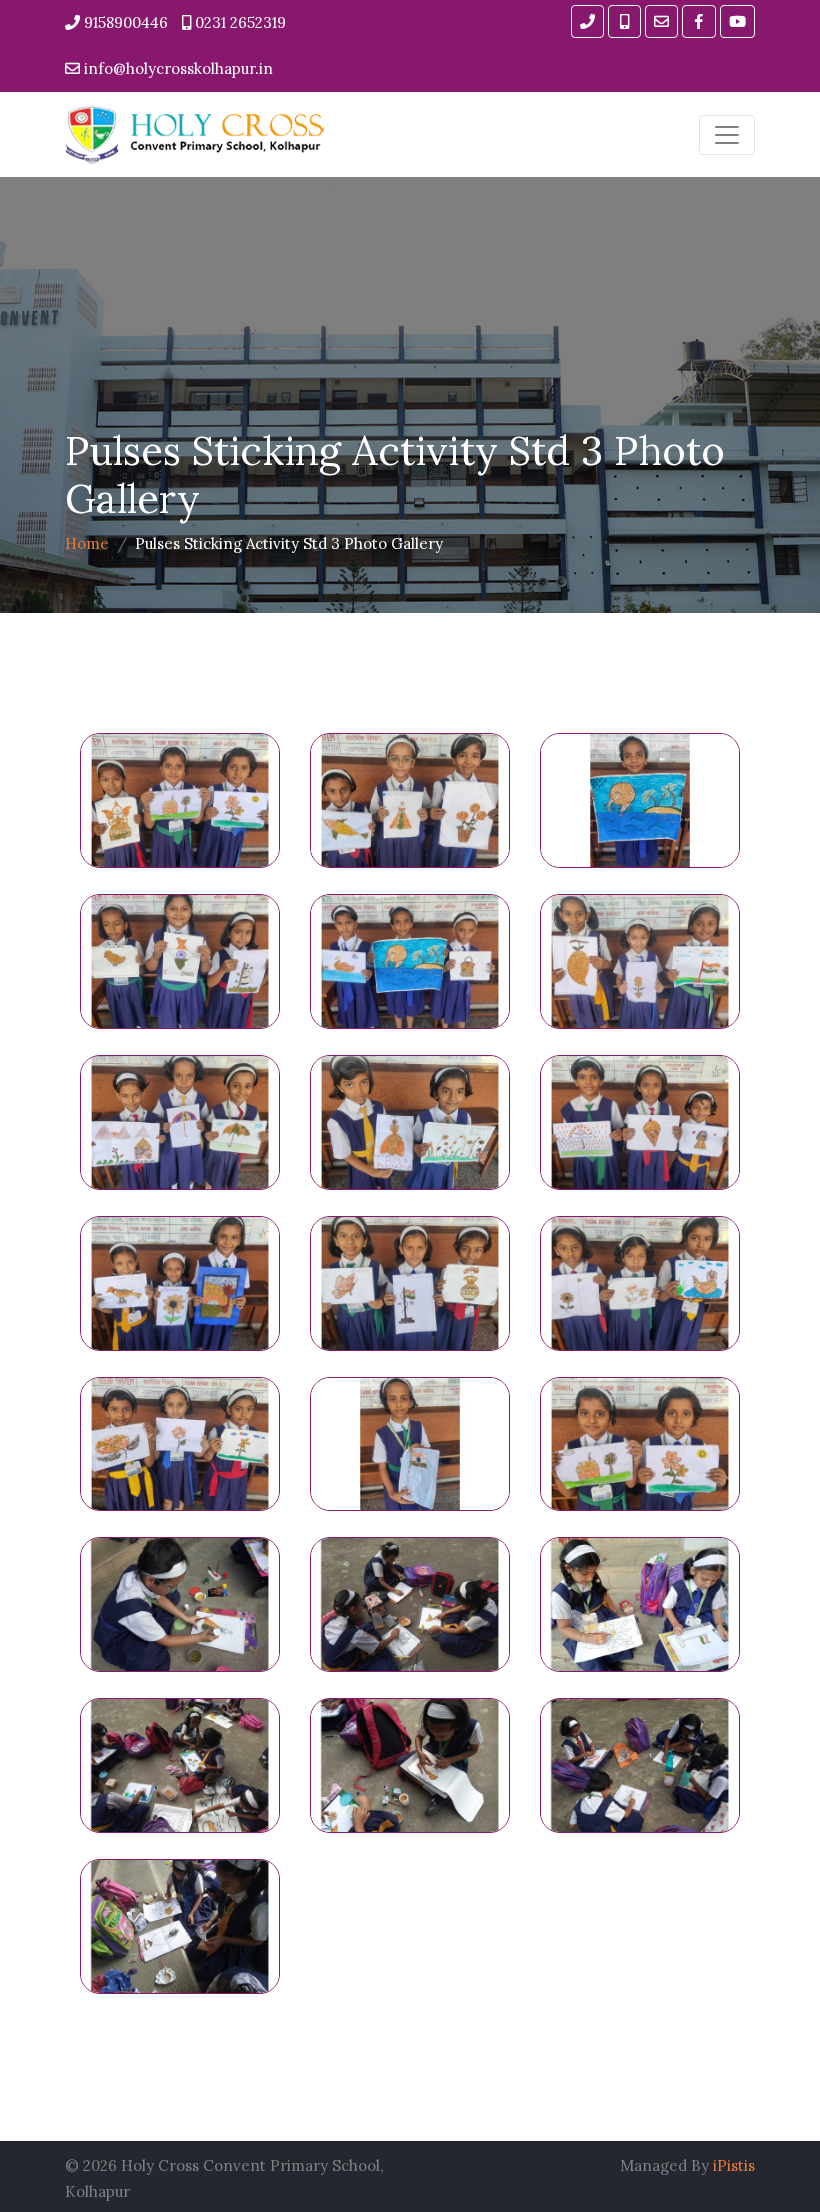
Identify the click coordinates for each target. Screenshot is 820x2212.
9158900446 (124, 22)
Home (87, 543)
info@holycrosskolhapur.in (176, 68)
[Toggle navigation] (727, 135)
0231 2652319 (238, 22)
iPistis (734, 2165)
